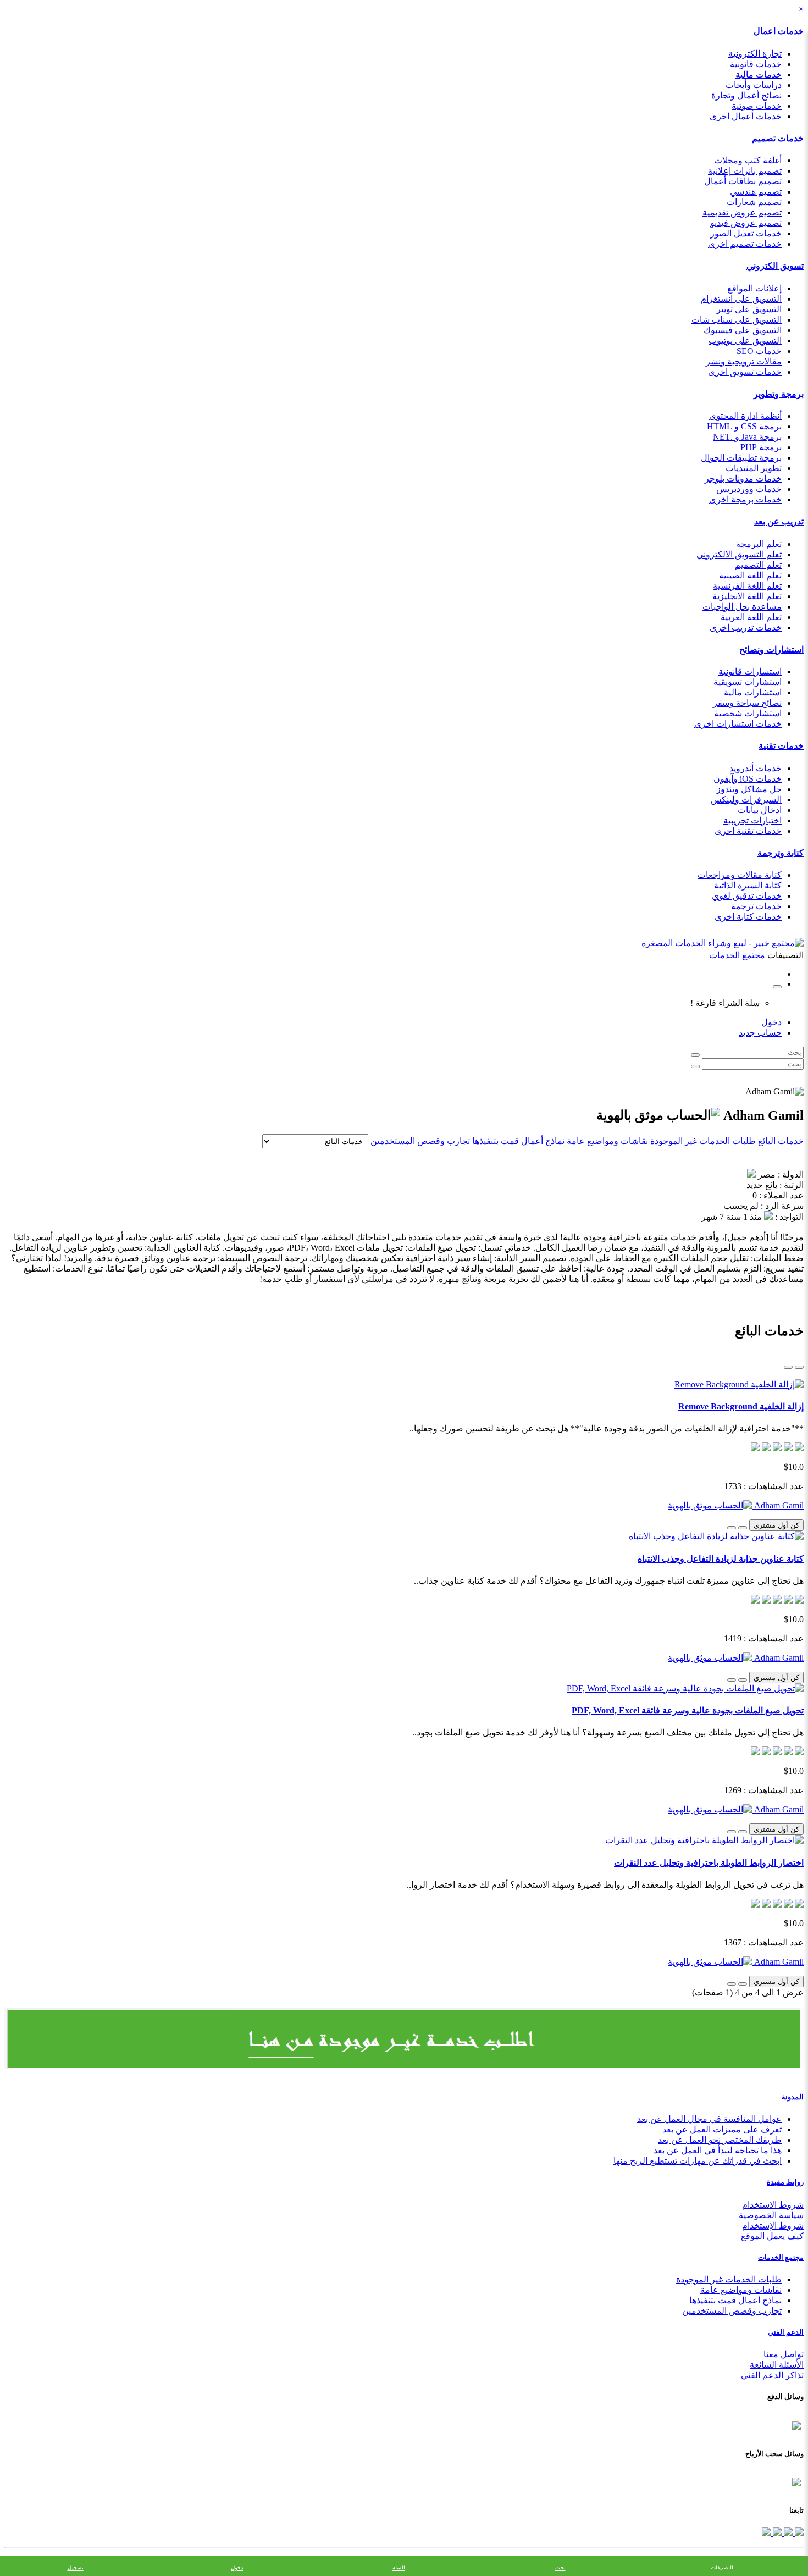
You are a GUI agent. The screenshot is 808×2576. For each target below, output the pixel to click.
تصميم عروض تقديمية (742, 212)
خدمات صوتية (757, 106)
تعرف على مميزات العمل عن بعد (722, 2129)
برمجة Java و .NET (747, 437)
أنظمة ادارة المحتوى (745, 416)
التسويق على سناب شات (737, 320)
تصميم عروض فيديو (746, 223)
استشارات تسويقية (748, 682)
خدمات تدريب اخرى (746, 628)
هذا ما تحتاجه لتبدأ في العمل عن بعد (718, 2150)
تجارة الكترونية (755, 54)
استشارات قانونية (750, 671)
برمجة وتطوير (779, 394)
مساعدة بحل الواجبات (742, 607)
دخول (771, 1022)
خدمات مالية (759, 74)
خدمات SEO (759, 351)
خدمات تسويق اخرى (745, 372)
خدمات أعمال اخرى (746, 116)
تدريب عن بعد (779, 521)
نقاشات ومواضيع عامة (607, 1141)
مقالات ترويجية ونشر (744, 361)
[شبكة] (788, 1367)
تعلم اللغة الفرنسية (747, 586)
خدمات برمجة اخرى (745, 499)
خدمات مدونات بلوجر (743, 479)
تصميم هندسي (756, 192)
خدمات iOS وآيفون (748, 779)
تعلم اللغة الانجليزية (747, 596)
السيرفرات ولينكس (746, 800)
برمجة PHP (761, 447)
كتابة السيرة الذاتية (748, 885)
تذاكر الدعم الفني (772, 2375)
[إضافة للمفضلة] (743, 1528)
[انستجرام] (766, 2533)
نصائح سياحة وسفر (747, 703)
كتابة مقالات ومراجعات (740, 875)
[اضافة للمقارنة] (732, 1528)
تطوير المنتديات (754, 468)
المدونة (793, 2097)
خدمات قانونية (756, 64)
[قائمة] (799, 1367)
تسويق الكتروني (775, 266)
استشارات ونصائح (771, 649)
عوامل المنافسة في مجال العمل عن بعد (709, 2119)
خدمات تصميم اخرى (745, 244)
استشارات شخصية (748, 713)
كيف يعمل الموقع (772, 2236)
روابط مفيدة (785, 2182)
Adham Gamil (778, 1505)
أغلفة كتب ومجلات (748, 160)
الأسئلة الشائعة (777, 2365)
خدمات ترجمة (756, 906)
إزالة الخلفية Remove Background (741, 1406)
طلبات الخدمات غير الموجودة (703, 1141)
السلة (399, 2567)
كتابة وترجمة (781, 853)
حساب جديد (760, 1033)
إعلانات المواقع (754, 288)
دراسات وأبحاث (754, 85)
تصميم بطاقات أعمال (743, 181)
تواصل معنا (784, 2354)
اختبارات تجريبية (752, 820)
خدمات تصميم (778, 138)
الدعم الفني (786, 2332)
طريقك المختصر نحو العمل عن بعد (720, 2140)
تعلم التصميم (758, 565)
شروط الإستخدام (773, 2226)
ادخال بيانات (760, 810)
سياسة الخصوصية (771, 2215)
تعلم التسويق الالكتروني (739, 554)
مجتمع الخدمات (781, 2257)
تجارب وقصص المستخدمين (420, 1141)
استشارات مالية (753, 692)
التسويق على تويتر (749, 309)
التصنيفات (722, 2567)
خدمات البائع (781, 1141)
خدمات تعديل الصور (746, 233)
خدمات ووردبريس (749, 489)
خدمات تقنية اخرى (748, 831)
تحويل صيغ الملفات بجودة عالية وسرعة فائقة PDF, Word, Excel (688, 1710)
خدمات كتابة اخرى (748, 917)
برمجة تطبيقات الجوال (741, 458)
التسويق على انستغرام (741, 299)
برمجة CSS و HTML (744, 426)
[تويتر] (787, 2533)
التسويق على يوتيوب (745, 341)
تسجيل (76, 2567)
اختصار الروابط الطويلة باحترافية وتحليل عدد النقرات (709, 1863)
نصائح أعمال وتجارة (746, 95)
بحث (560, 2567)
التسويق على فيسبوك (743, 330)
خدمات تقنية (781, 746)
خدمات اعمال (779, 31)
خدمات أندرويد (756, 768)
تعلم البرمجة (759, 544)
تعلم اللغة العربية (751, 617)
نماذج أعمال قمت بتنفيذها (518, 1141)
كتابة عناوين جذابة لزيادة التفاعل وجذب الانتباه (721, 1559)
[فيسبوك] (798, 2533)
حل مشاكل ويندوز (749, 789)
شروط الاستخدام (773, 2205)
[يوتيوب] (776, 2533)
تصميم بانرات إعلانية (745, 171)
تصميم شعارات (754, 202)
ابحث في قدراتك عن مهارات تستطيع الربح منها (698, 2161)
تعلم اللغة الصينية (750, 575)
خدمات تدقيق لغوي (747, 896)
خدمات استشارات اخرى (738, 724)
